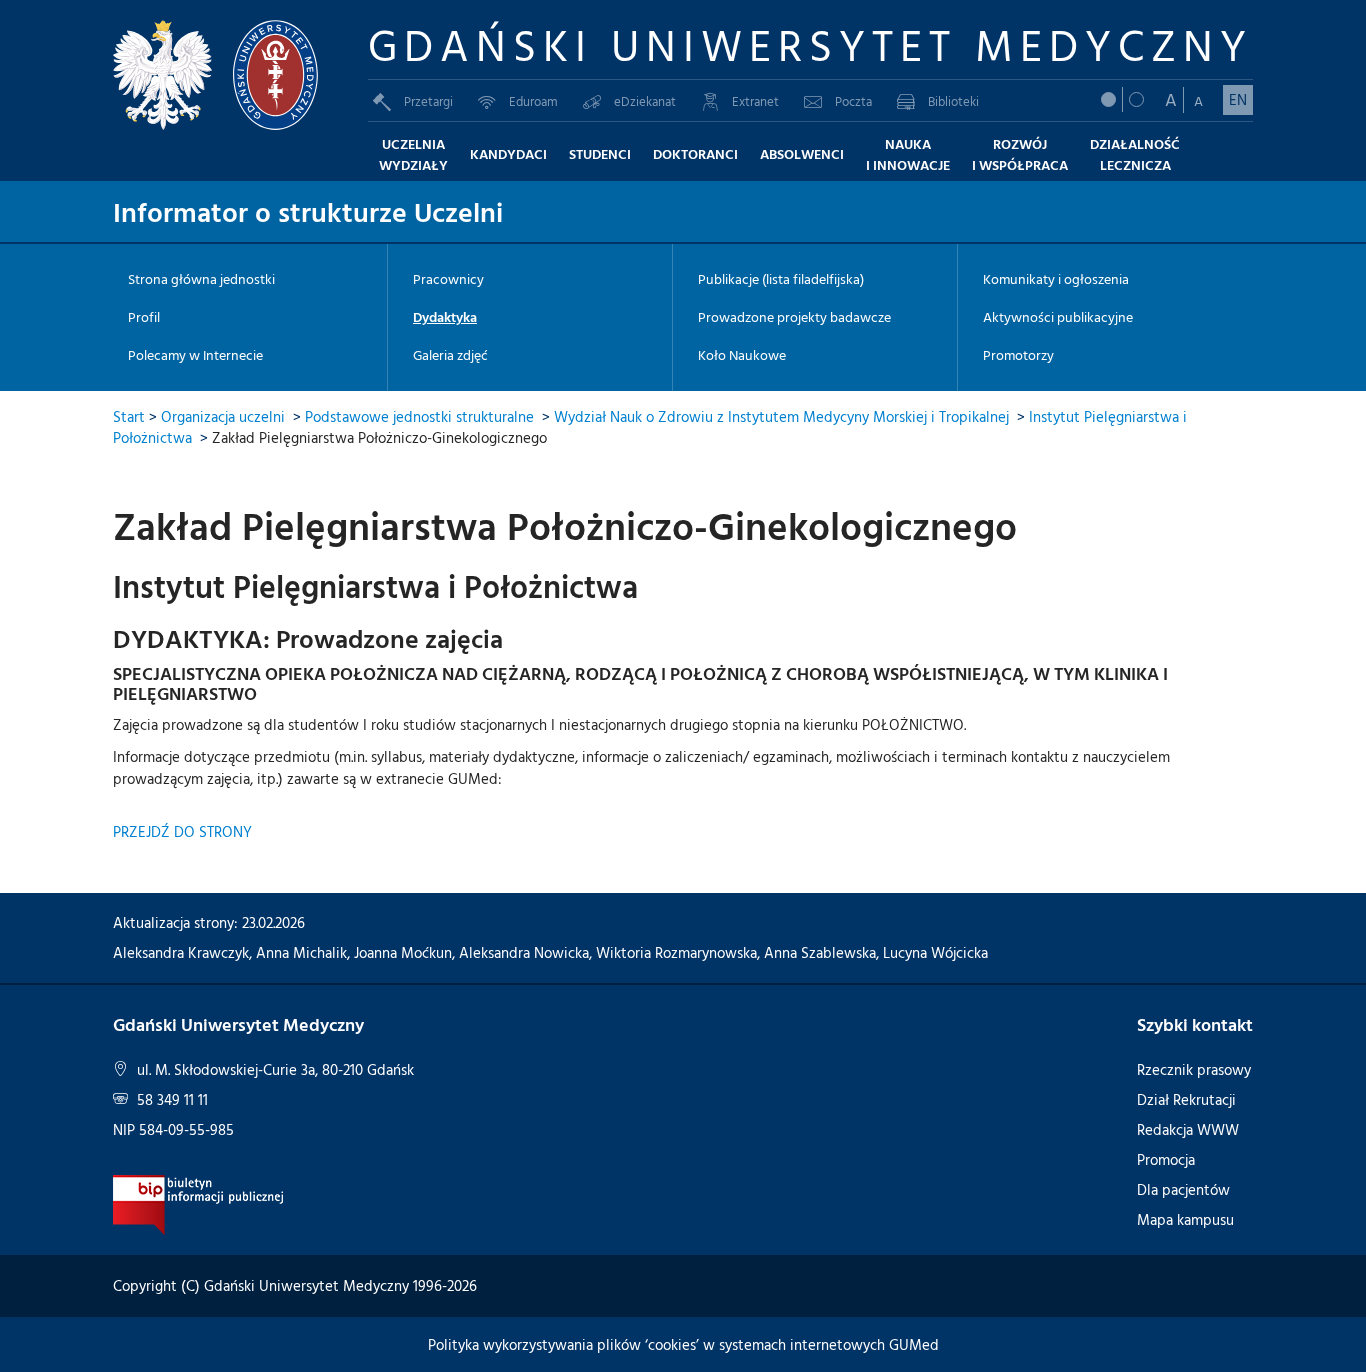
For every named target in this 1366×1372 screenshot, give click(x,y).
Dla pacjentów (1183, 1189)
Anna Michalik (301, 952)
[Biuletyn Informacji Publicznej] (198, 1203)
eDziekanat (645, 101)
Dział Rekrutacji (1186, 1099)
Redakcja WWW (1188, 1129)
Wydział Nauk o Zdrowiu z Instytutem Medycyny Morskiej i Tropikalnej (781, 416)
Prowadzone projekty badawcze (794, 317)
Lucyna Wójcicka (935, 952)
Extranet (755, 101)
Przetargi (428, 101)
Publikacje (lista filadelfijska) (781, 279)
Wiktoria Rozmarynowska (676, 952)
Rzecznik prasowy (1194, 1069)
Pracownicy (448, 279)
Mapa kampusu (1185, 1219)
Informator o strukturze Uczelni (308, 211)
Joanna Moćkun (403, 952)
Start (129, 416)
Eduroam (533, 101)
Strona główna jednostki (201, 279)
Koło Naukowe (742, 355)
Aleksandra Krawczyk (181, 952)
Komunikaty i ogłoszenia (1056, 279)
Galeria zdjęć (450, 355)
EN (1238, 99)
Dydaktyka (445, 317)
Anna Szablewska (820, 952)
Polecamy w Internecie (195, 355)
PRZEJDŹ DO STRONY (182, 831)
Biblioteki (953, 101)
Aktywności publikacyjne (1058, 317)
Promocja (1166, 1159)
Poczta (853, 101)
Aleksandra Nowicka (524, 952)
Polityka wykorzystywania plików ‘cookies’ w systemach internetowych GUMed (683, 1344)
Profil (144, 317)
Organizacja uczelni (223, 416)
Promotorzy (1018, 355)
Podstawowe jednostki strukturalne (419, 416)
